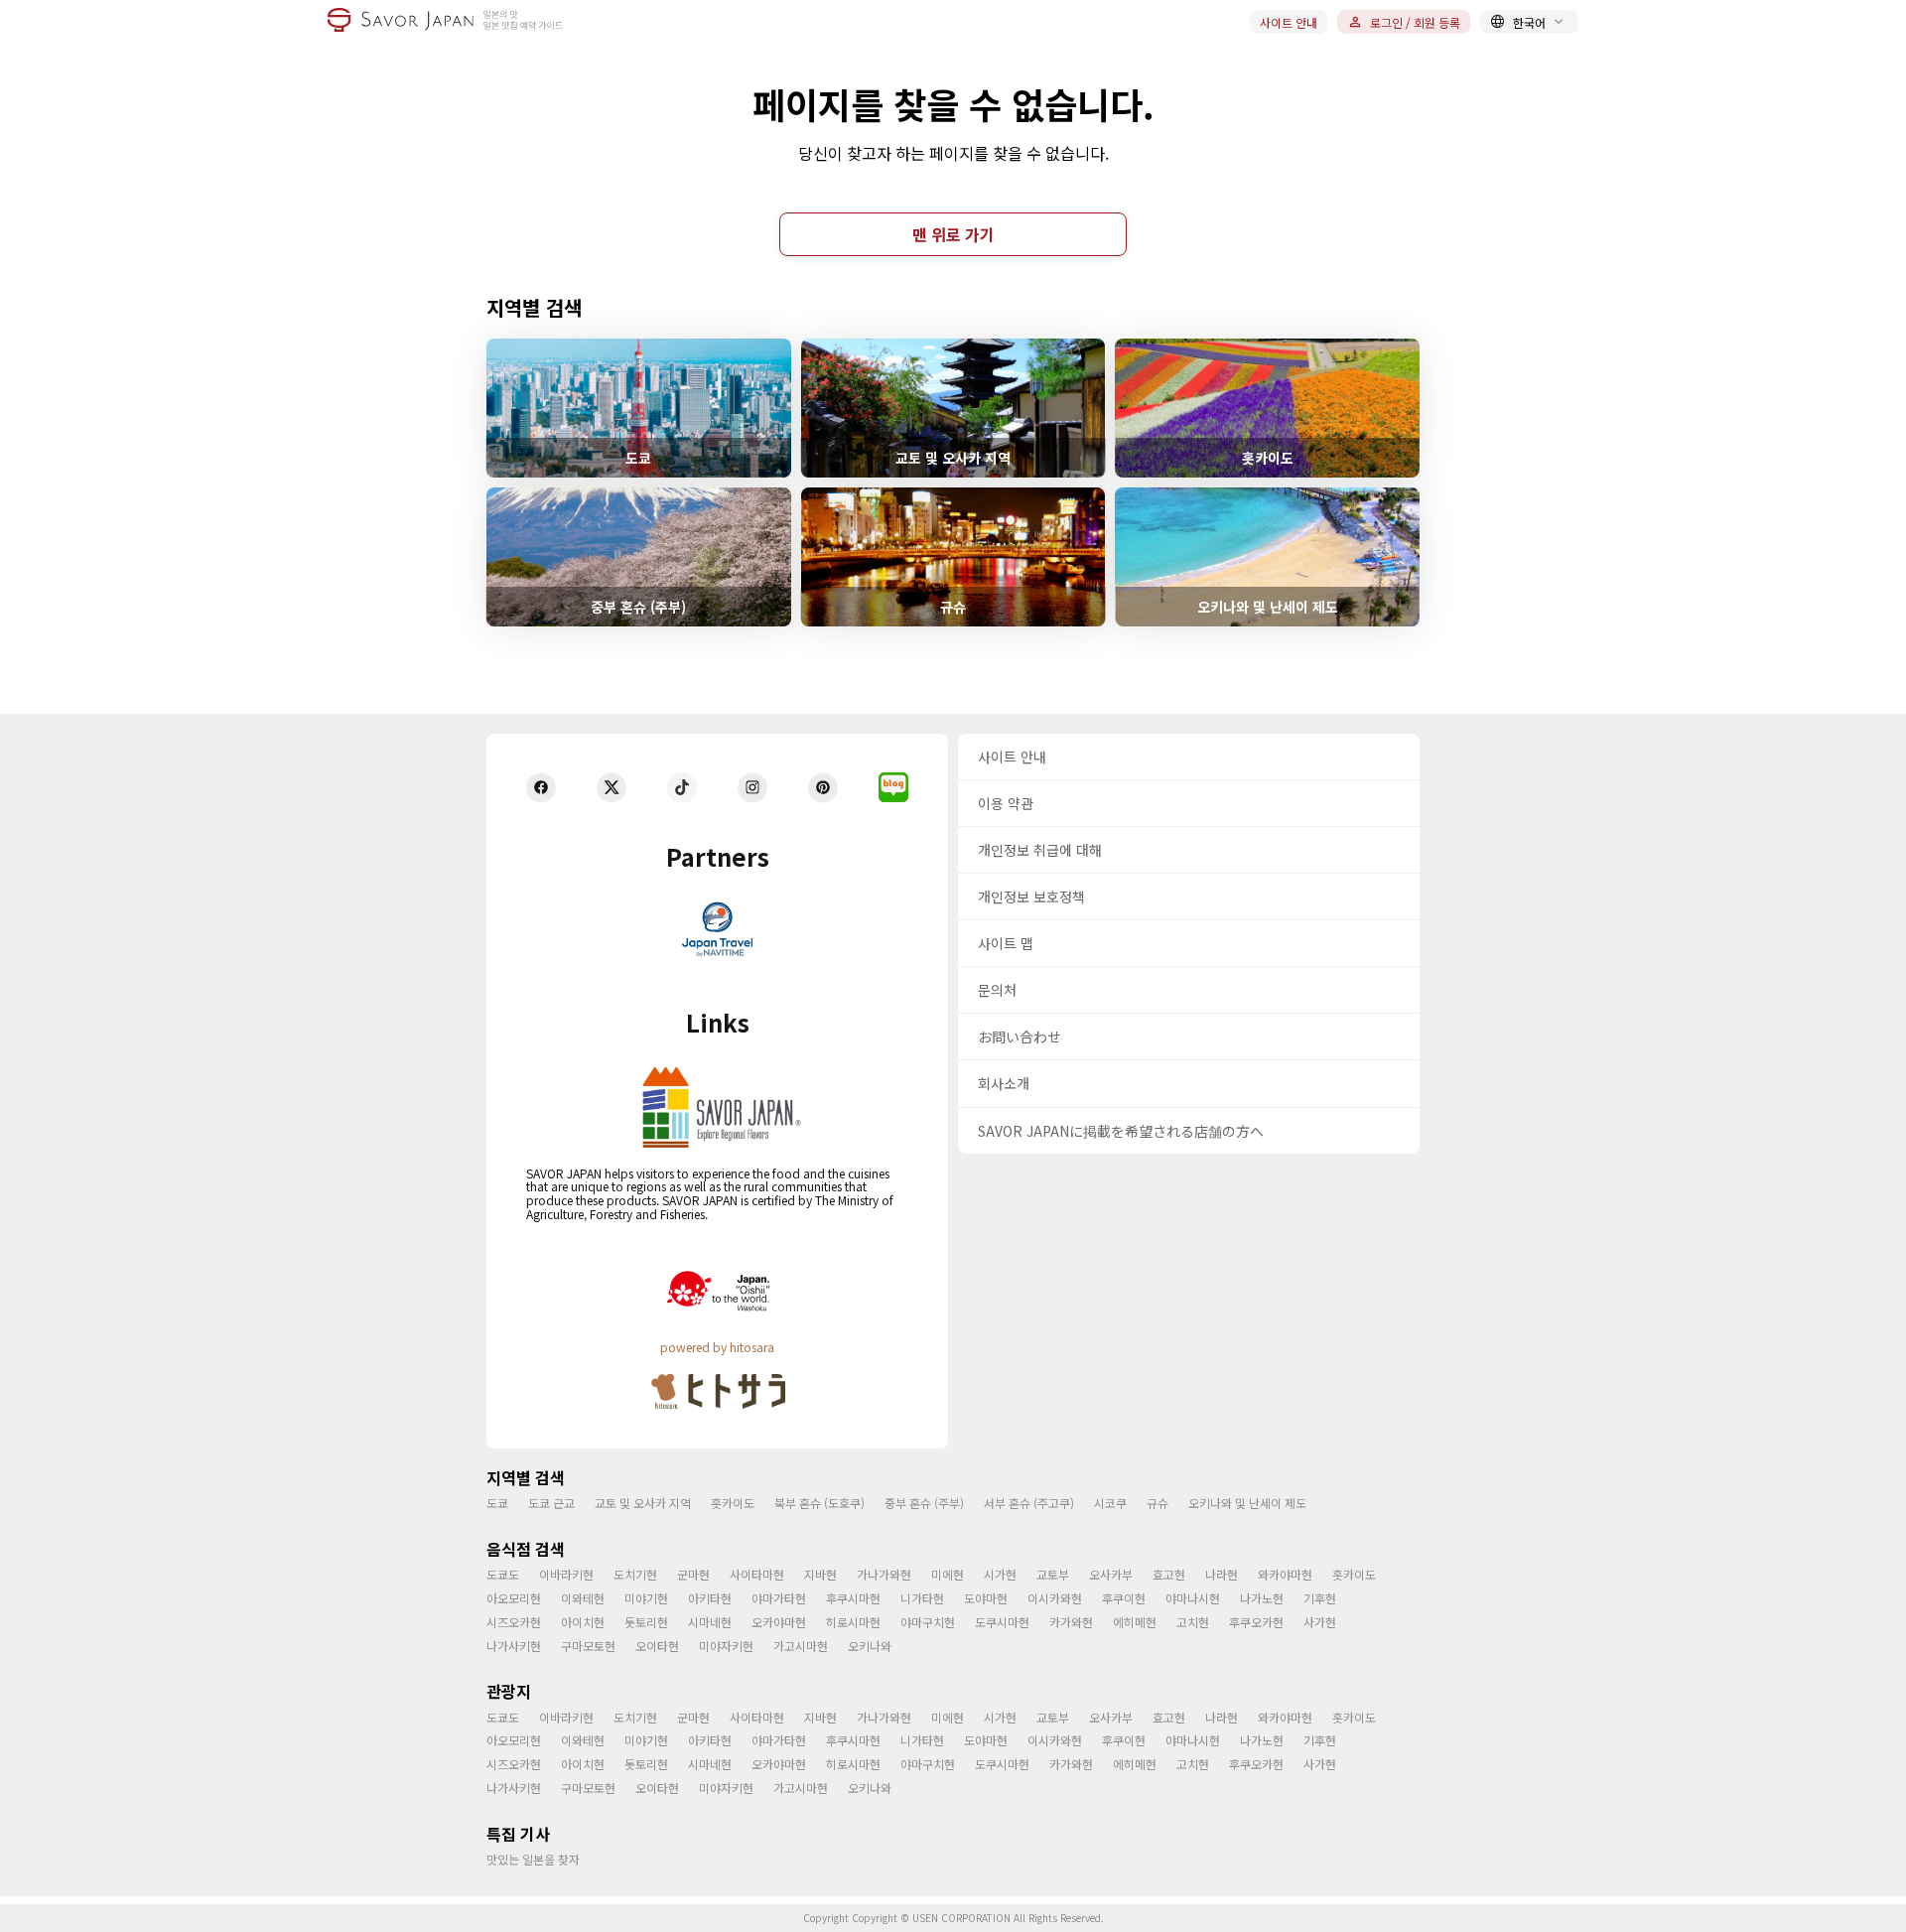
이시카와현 (1055, 1598)
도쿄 (497, 1503)
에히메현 (1135, 1622)
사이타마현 (757, 1574)
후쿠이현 (1124, 1598)
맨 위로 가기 (953, 234)
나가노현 (1262, 1598)
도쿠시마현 (1002, 1622)
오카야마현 (779, 1622)
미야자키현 (726, 1646)
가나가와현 (884, 1574)
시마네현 (710, 1622)
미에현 (948, 1574)
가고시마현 (801, 1646)
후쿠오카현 (1256, 1622)
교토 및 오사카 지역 (643, 1503)
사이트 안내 (1289, 22)
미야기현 (646, 1598)
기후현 (1320, 1598)
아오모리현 (514, 1598)
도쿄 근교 (551, 1503)
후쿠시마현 (853, 1598)
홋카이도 (733, 1503)
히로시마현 (853, 1622)
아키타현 (710, 1598)
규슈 (1157, 1503)
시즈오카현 (514, 1622)
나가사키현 (514, 1646)
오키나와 (870, 1646)
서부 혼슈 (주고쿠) (1029, 1503)
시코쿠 (1110, 1503)
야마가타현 (779, 1598)
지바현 (820, 1574)
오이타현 (657, 1646)
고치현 (1193, 1622)
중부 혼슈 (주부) (924, 1503)
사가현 (1320, 1622)
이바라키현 (566, 1574)
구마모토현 (588, 1646)
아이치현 (583, 1622)
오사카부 (1111, 1574)
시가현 (1000, 1574)
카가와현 (1071, 1622)
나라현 (1222, 1574)
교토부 (1053, 1574)
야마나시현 (1193, 1598)
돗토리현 (646, 1622)
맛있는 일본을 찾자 (533, 1859)
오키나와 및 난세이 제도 (1247, 1503)
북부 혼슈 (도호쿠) (819, 1503)
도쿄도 (503, 1574)
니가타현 (922, 1598)
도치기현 (635, 1574)
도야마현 (986, 1598)
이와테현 (583, 1598)
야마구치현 (928, 1622)
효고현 (1169, 1574)
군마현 (693, 1574)
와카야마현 (1285, 1574)
